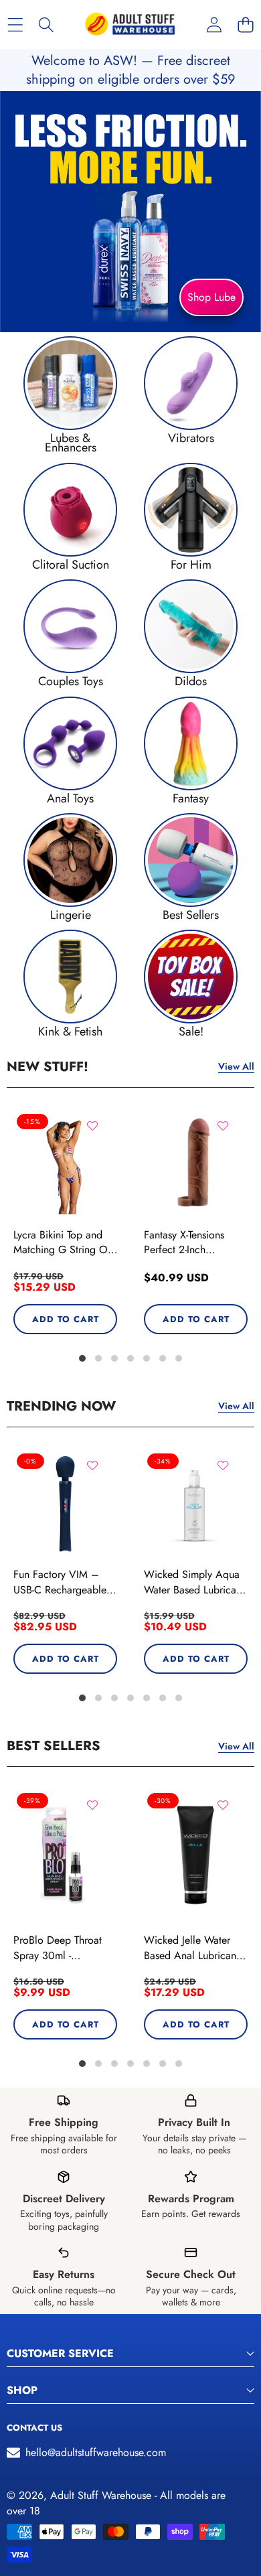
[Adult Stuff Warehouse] (130, 24)
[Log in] (214, 24)
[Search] (47, 24)
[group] (70, 395)
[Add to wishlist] (92, 1126)
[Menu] (15, 24)
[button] (245, 24)
